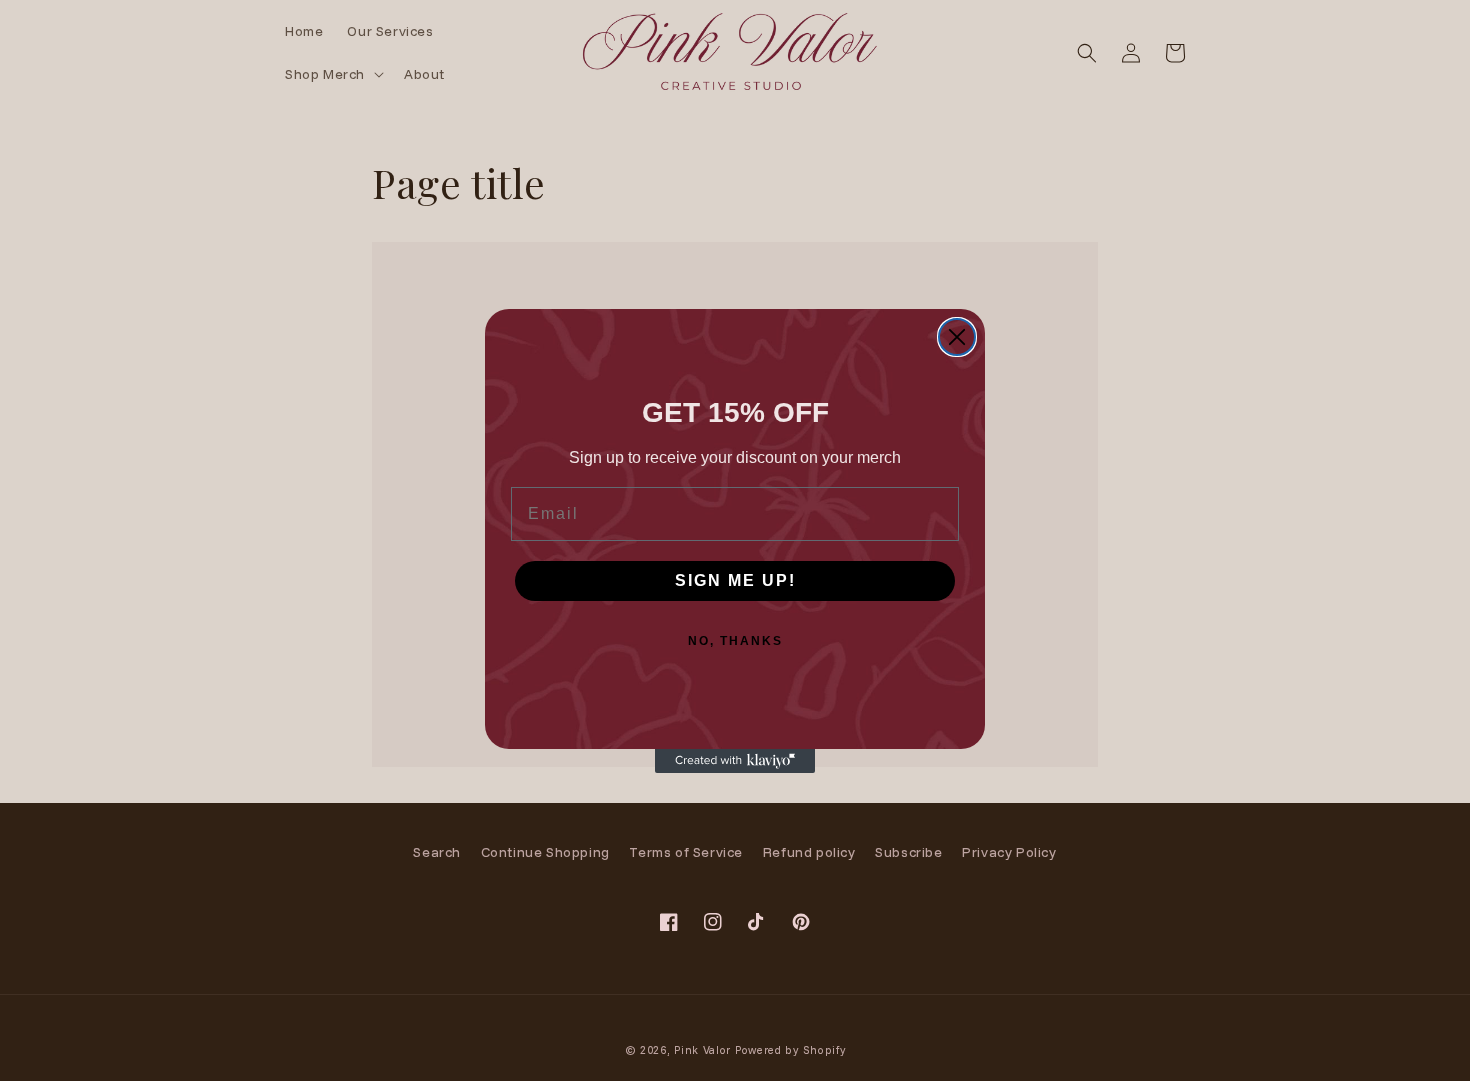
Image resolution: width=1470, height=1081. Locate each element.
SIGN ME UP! (735, 580)
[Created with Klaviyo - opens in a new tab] (735, 761)
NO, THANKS (735, 641)
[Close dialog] (957, 337)
